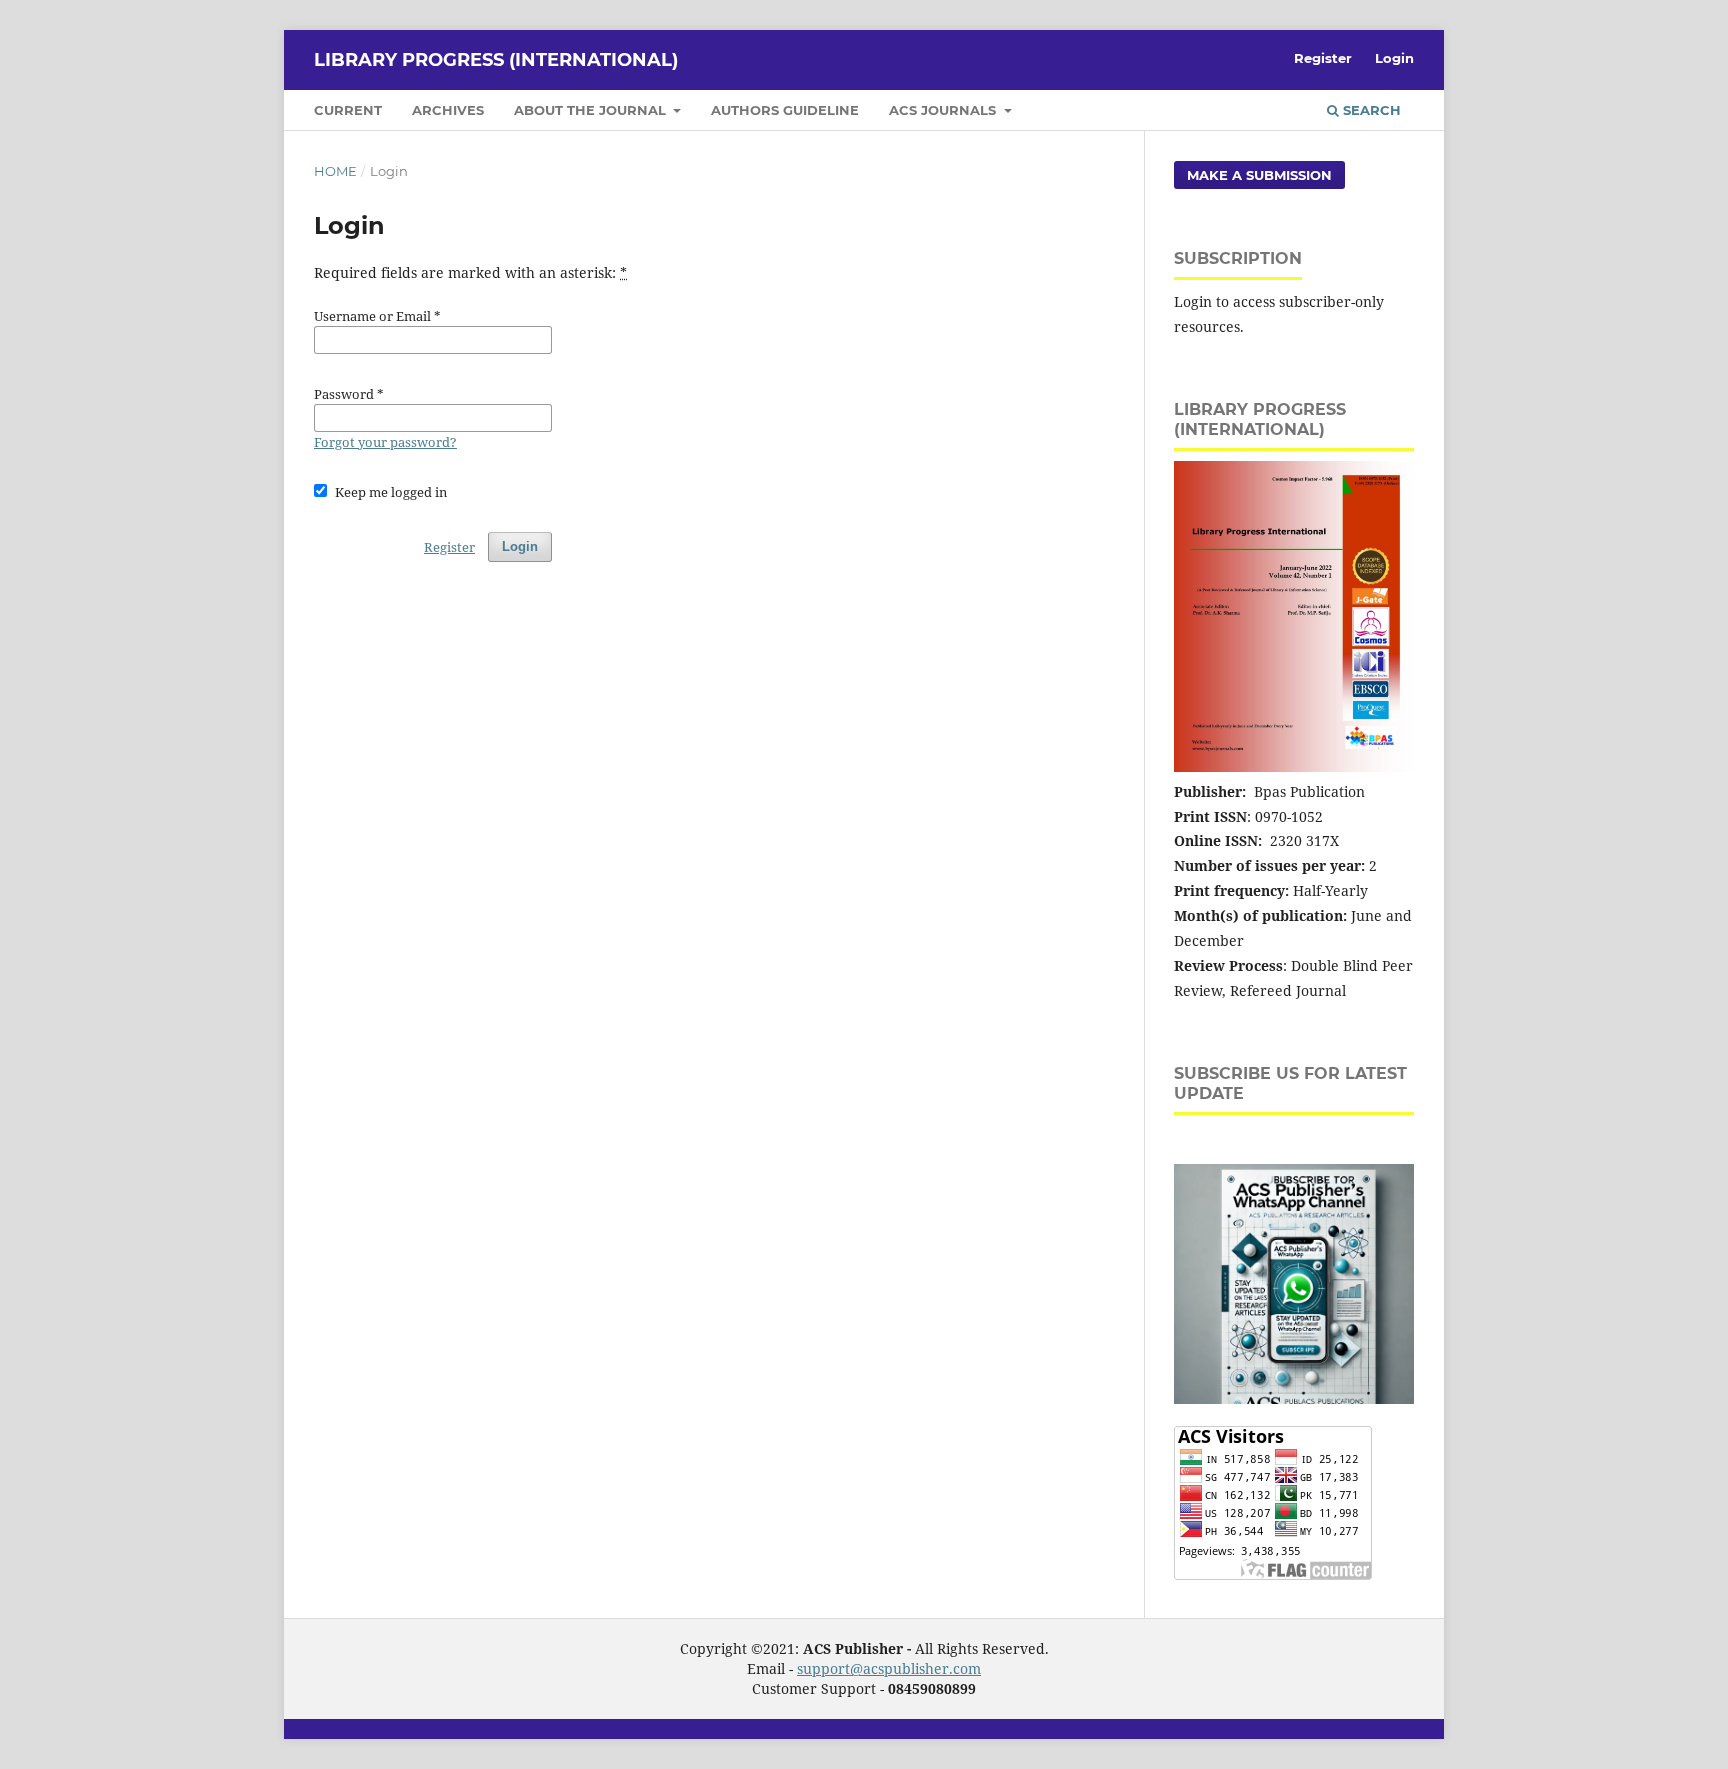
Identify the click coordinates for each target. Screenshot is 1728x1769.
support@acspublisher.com (889, 1668)
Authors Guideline (785, 110)
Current (348, 110)
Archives (448, 110)
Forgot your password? (385, 442)
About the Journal (592, 110)
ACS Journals (944, 110)
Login (1394, 58)
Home (335, 171)
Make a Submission (1259, 175)
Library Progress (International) (496, 60)
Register (1323, 58)
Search (1370, 110)
